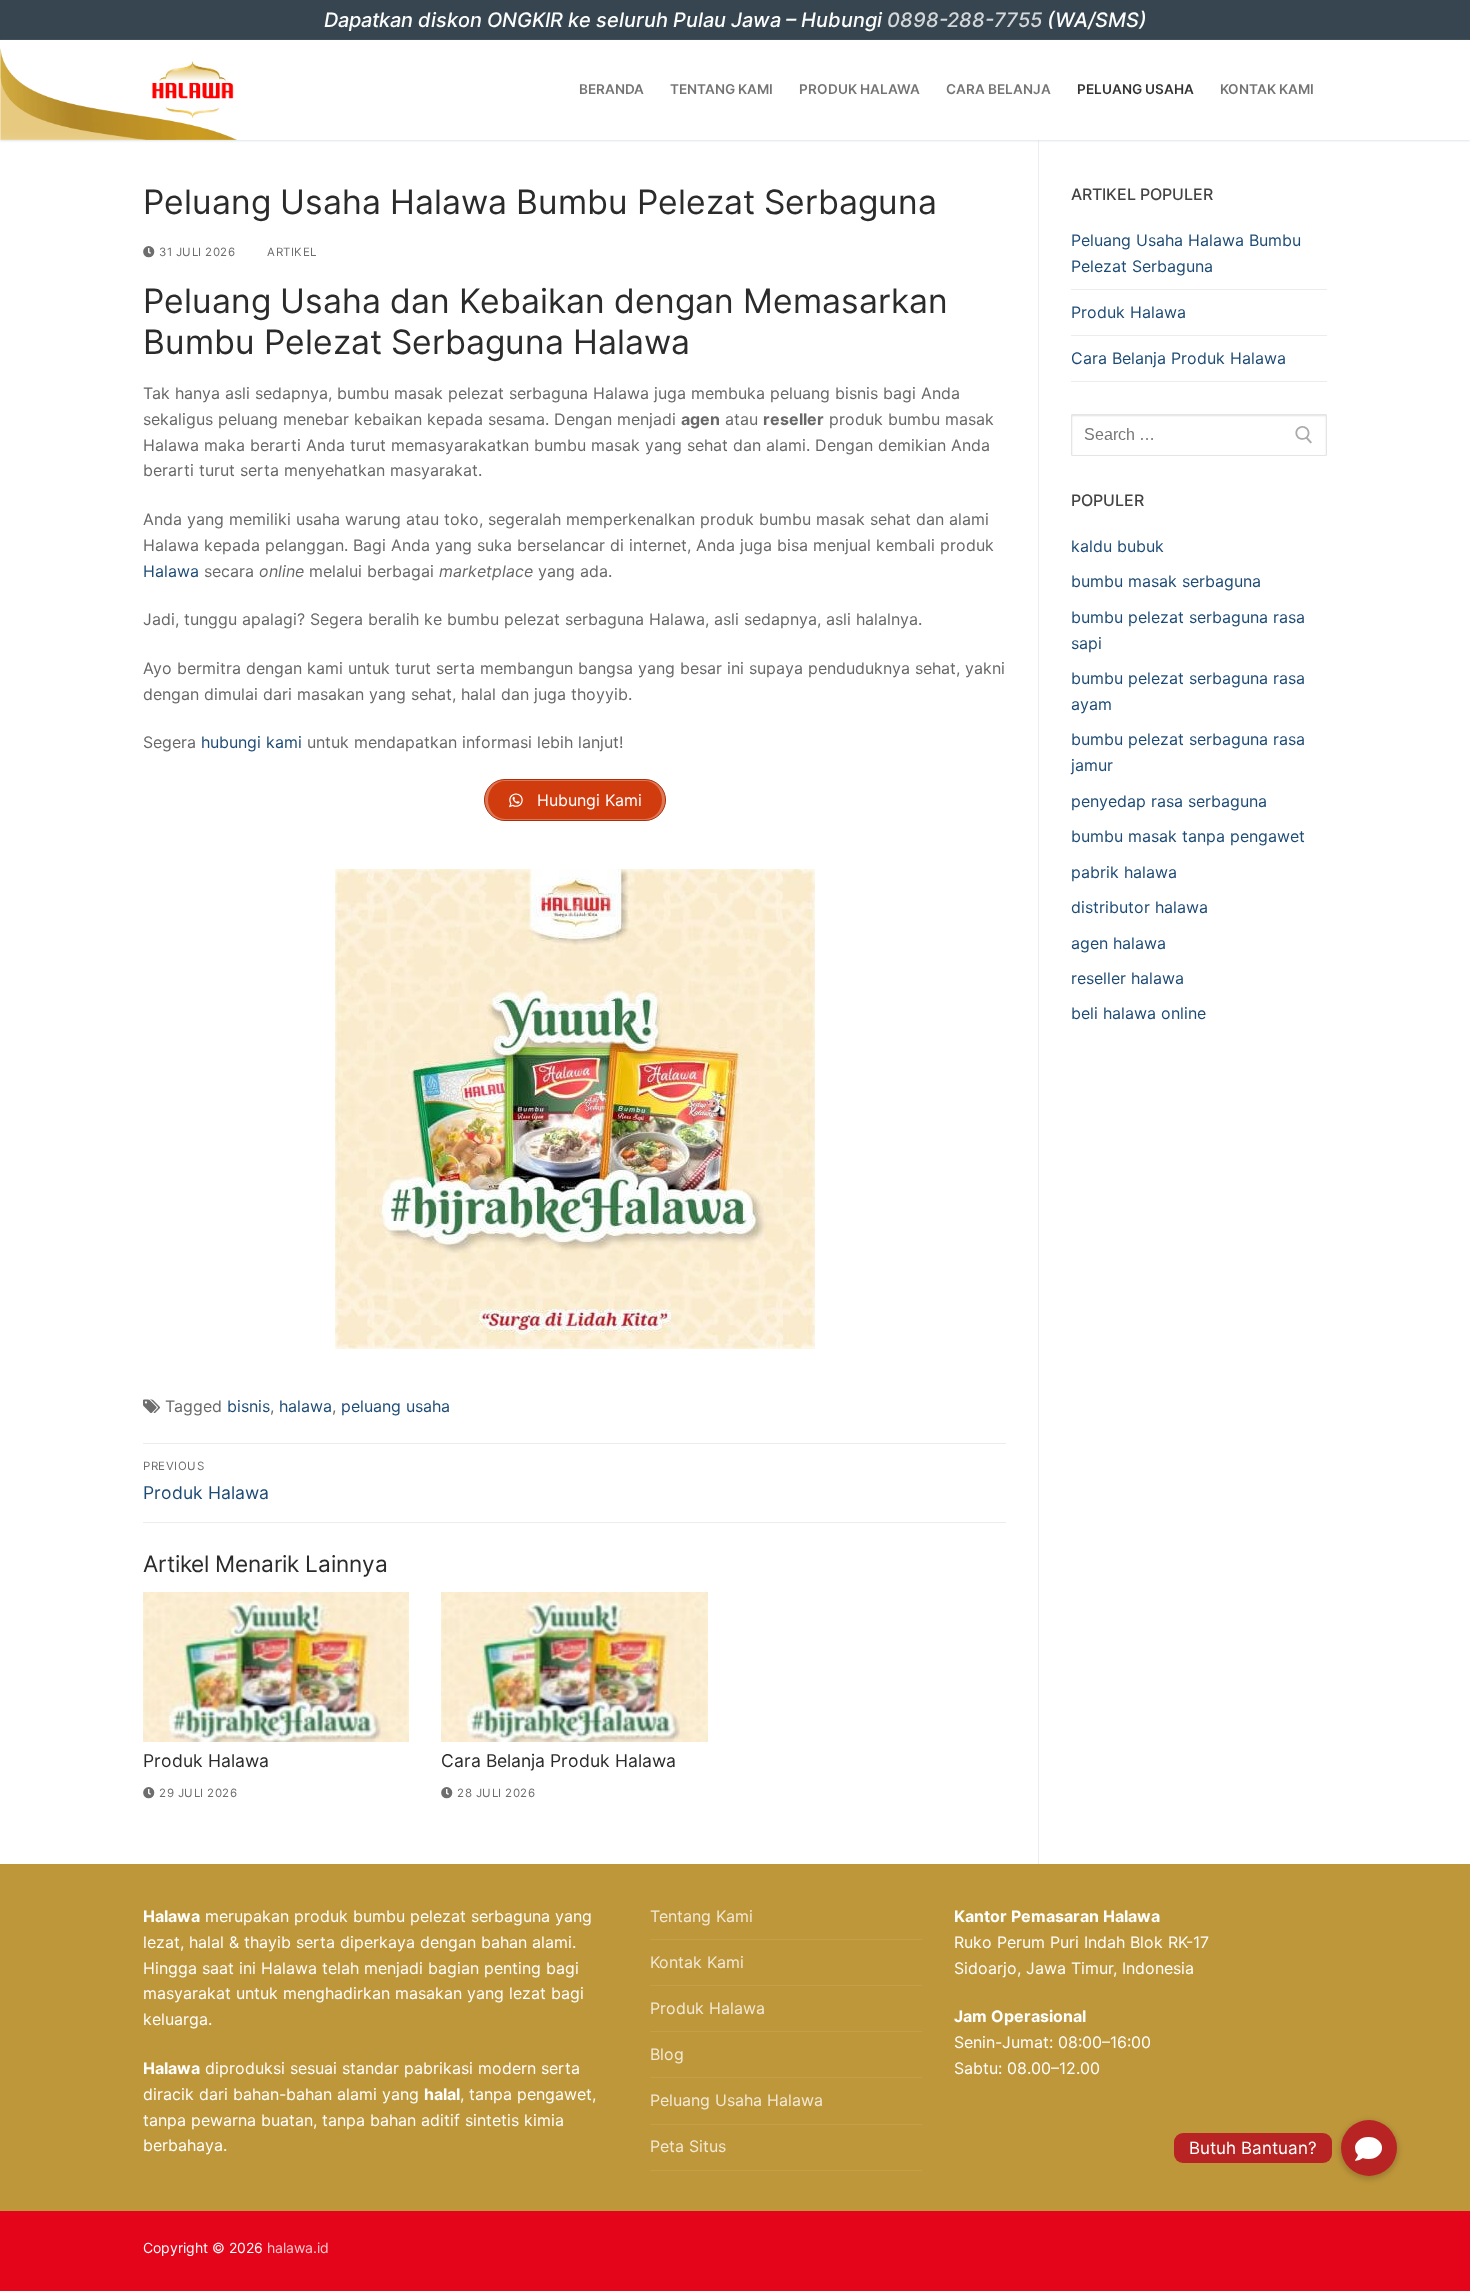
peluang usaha (395, 1406)
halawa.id (298, 2247)
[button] (1369, 2148)
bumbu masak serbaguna (1166, 581)
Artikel (290, 252)
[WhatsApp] (974, 2251)
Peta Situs (688, 2146)
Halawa (171, 571)
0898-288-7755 (964, 20)
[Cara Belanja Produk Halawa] (574, 1667)
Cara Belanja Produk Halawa (558, 1760)
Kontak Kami (697, 1962)
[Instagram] (1006, 2251)
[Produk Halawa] (276, 1667)
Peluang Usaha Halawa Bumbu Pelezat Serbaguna (1186, 253)
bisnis (248, 1406)
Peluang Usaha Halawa (736, 2100)
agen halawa (1118, 943)
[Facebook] (1039, 2251)
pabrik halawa (1124, 872)
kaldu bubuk (1117, 546)
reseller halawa (1127, 978)
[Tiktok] (1104, 2251)
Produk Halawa (206, 1760)
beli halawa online (1138, 1013)
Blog (667, 2054)
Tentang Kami (701, 1916)
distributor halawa (1139, 907)
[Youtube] (1071, 2251)
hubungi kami (251, 742)
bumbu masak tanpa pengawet (1188, 836)
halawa (305, 1406)
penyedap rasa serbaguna (1169, 801)
